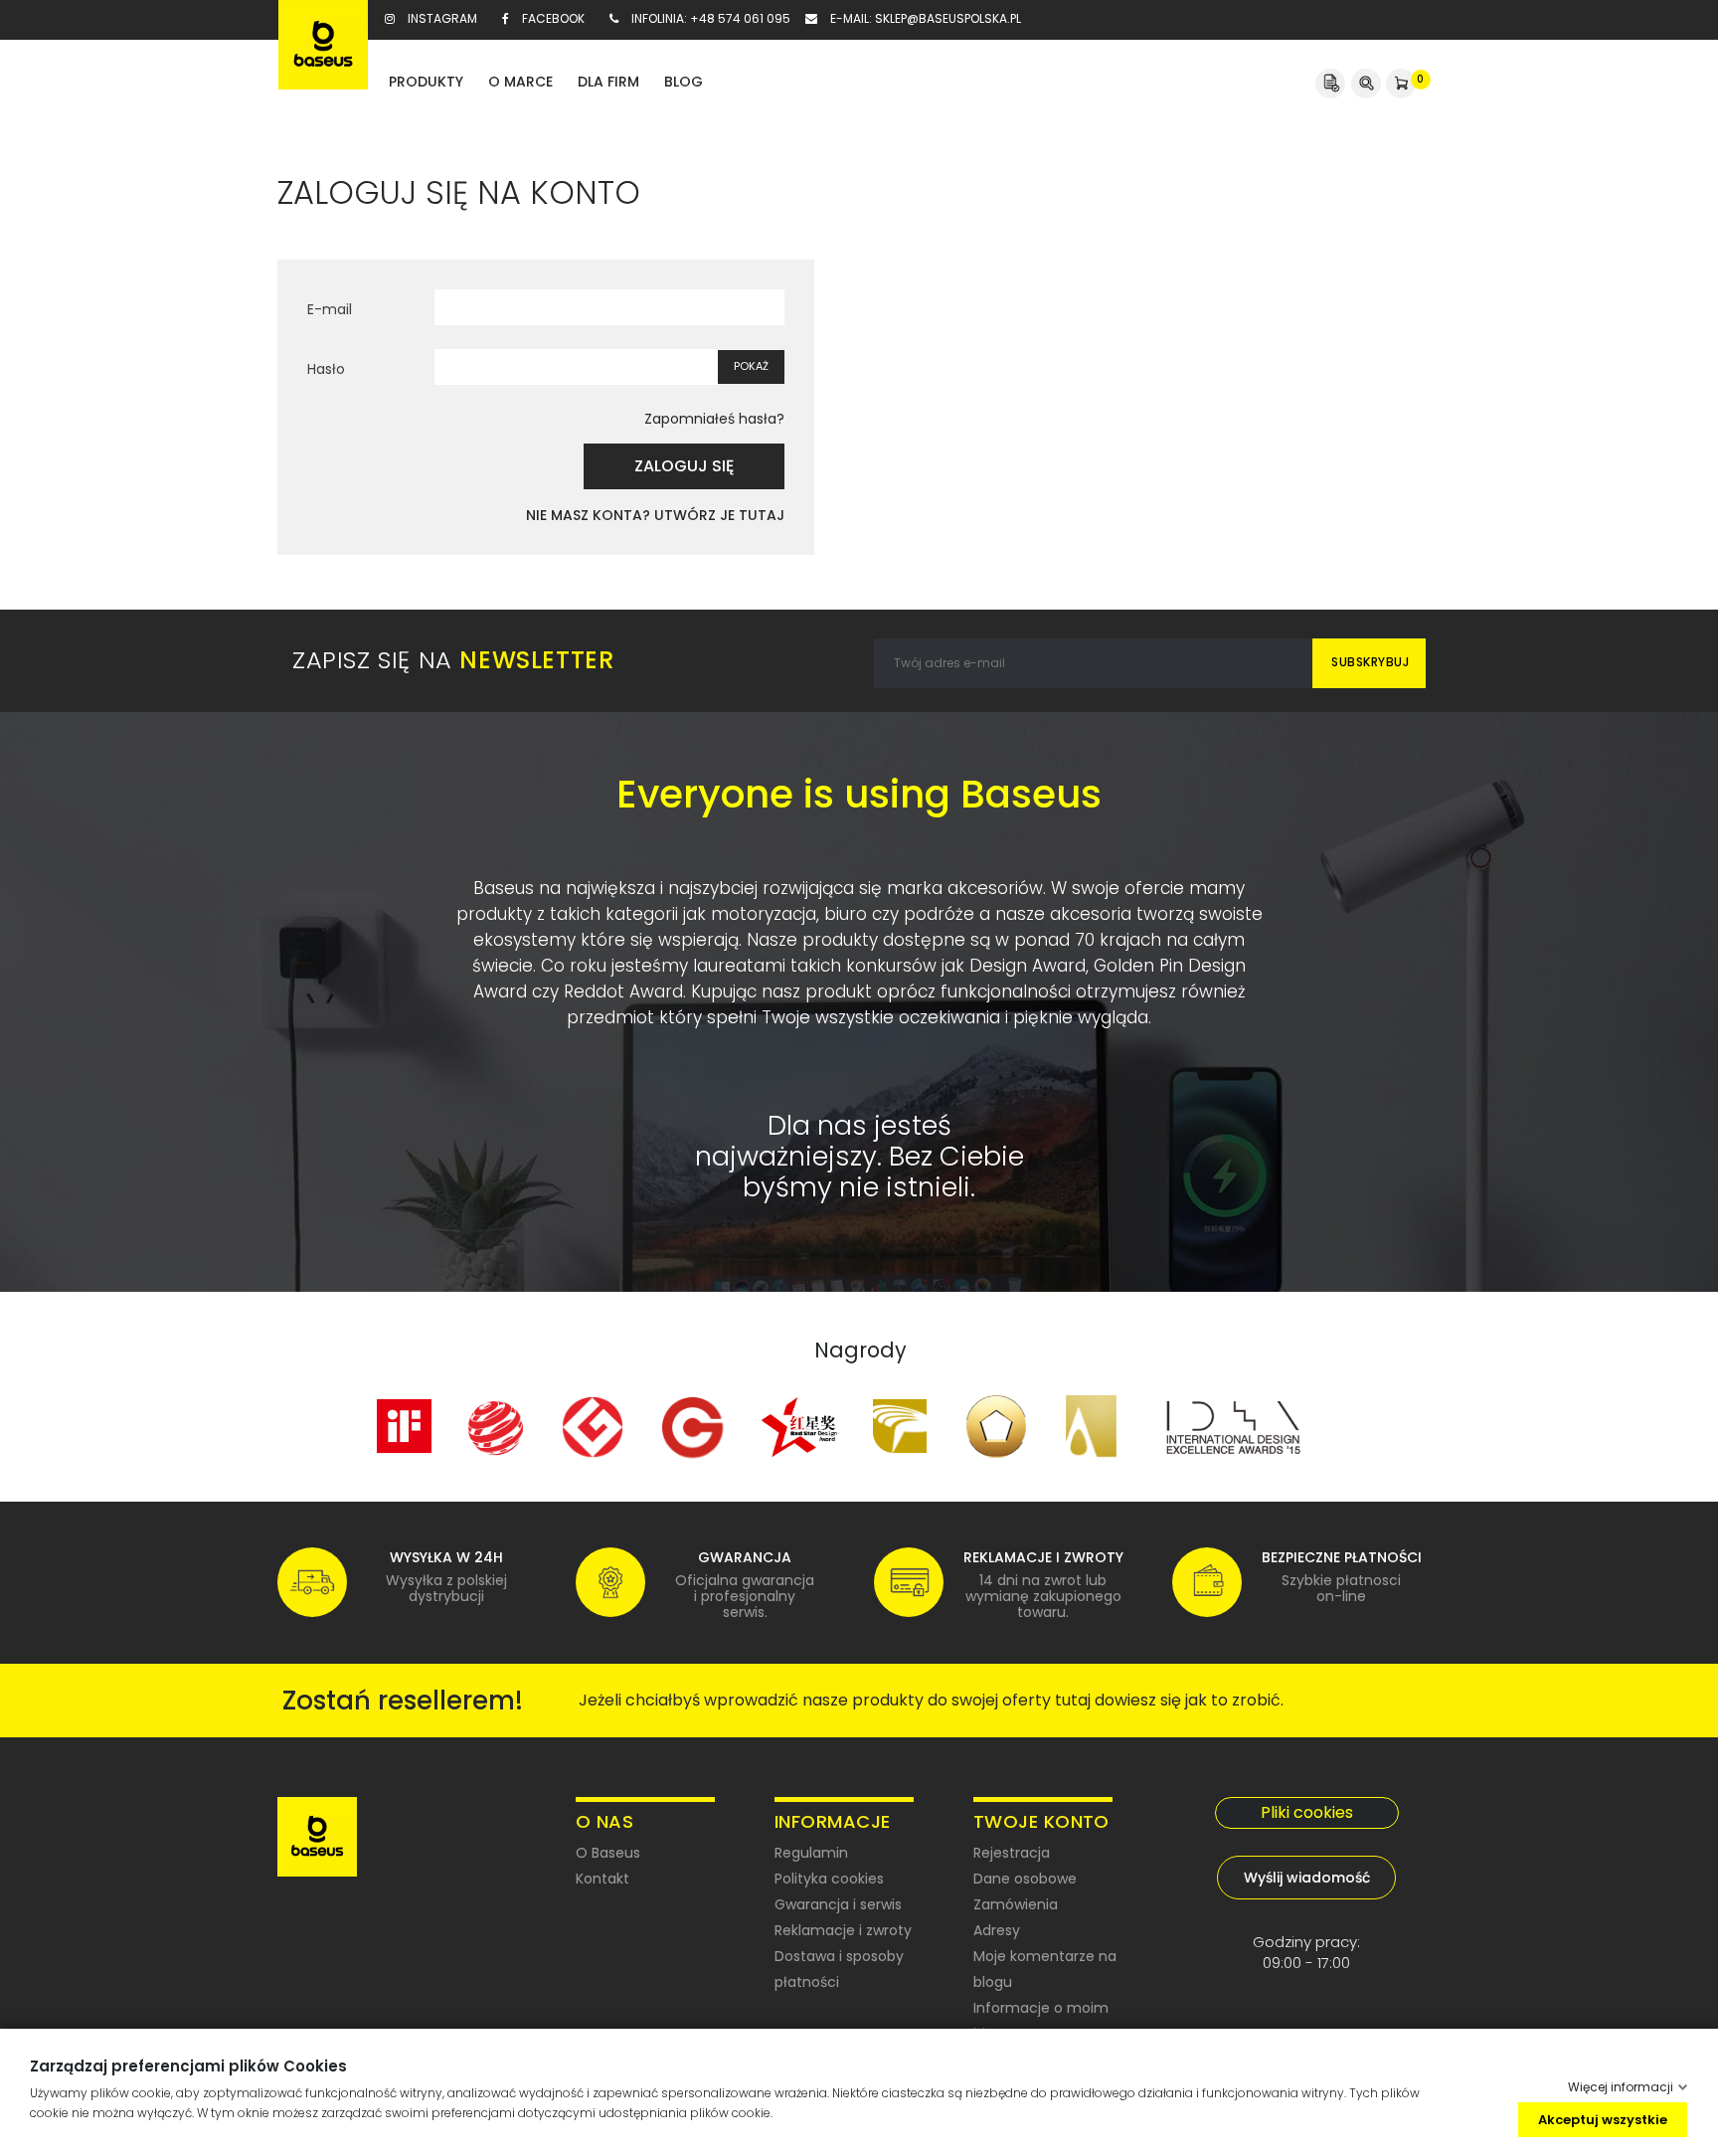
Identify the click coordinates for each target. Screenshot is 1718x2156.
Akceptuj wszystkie (1603, 2119)
